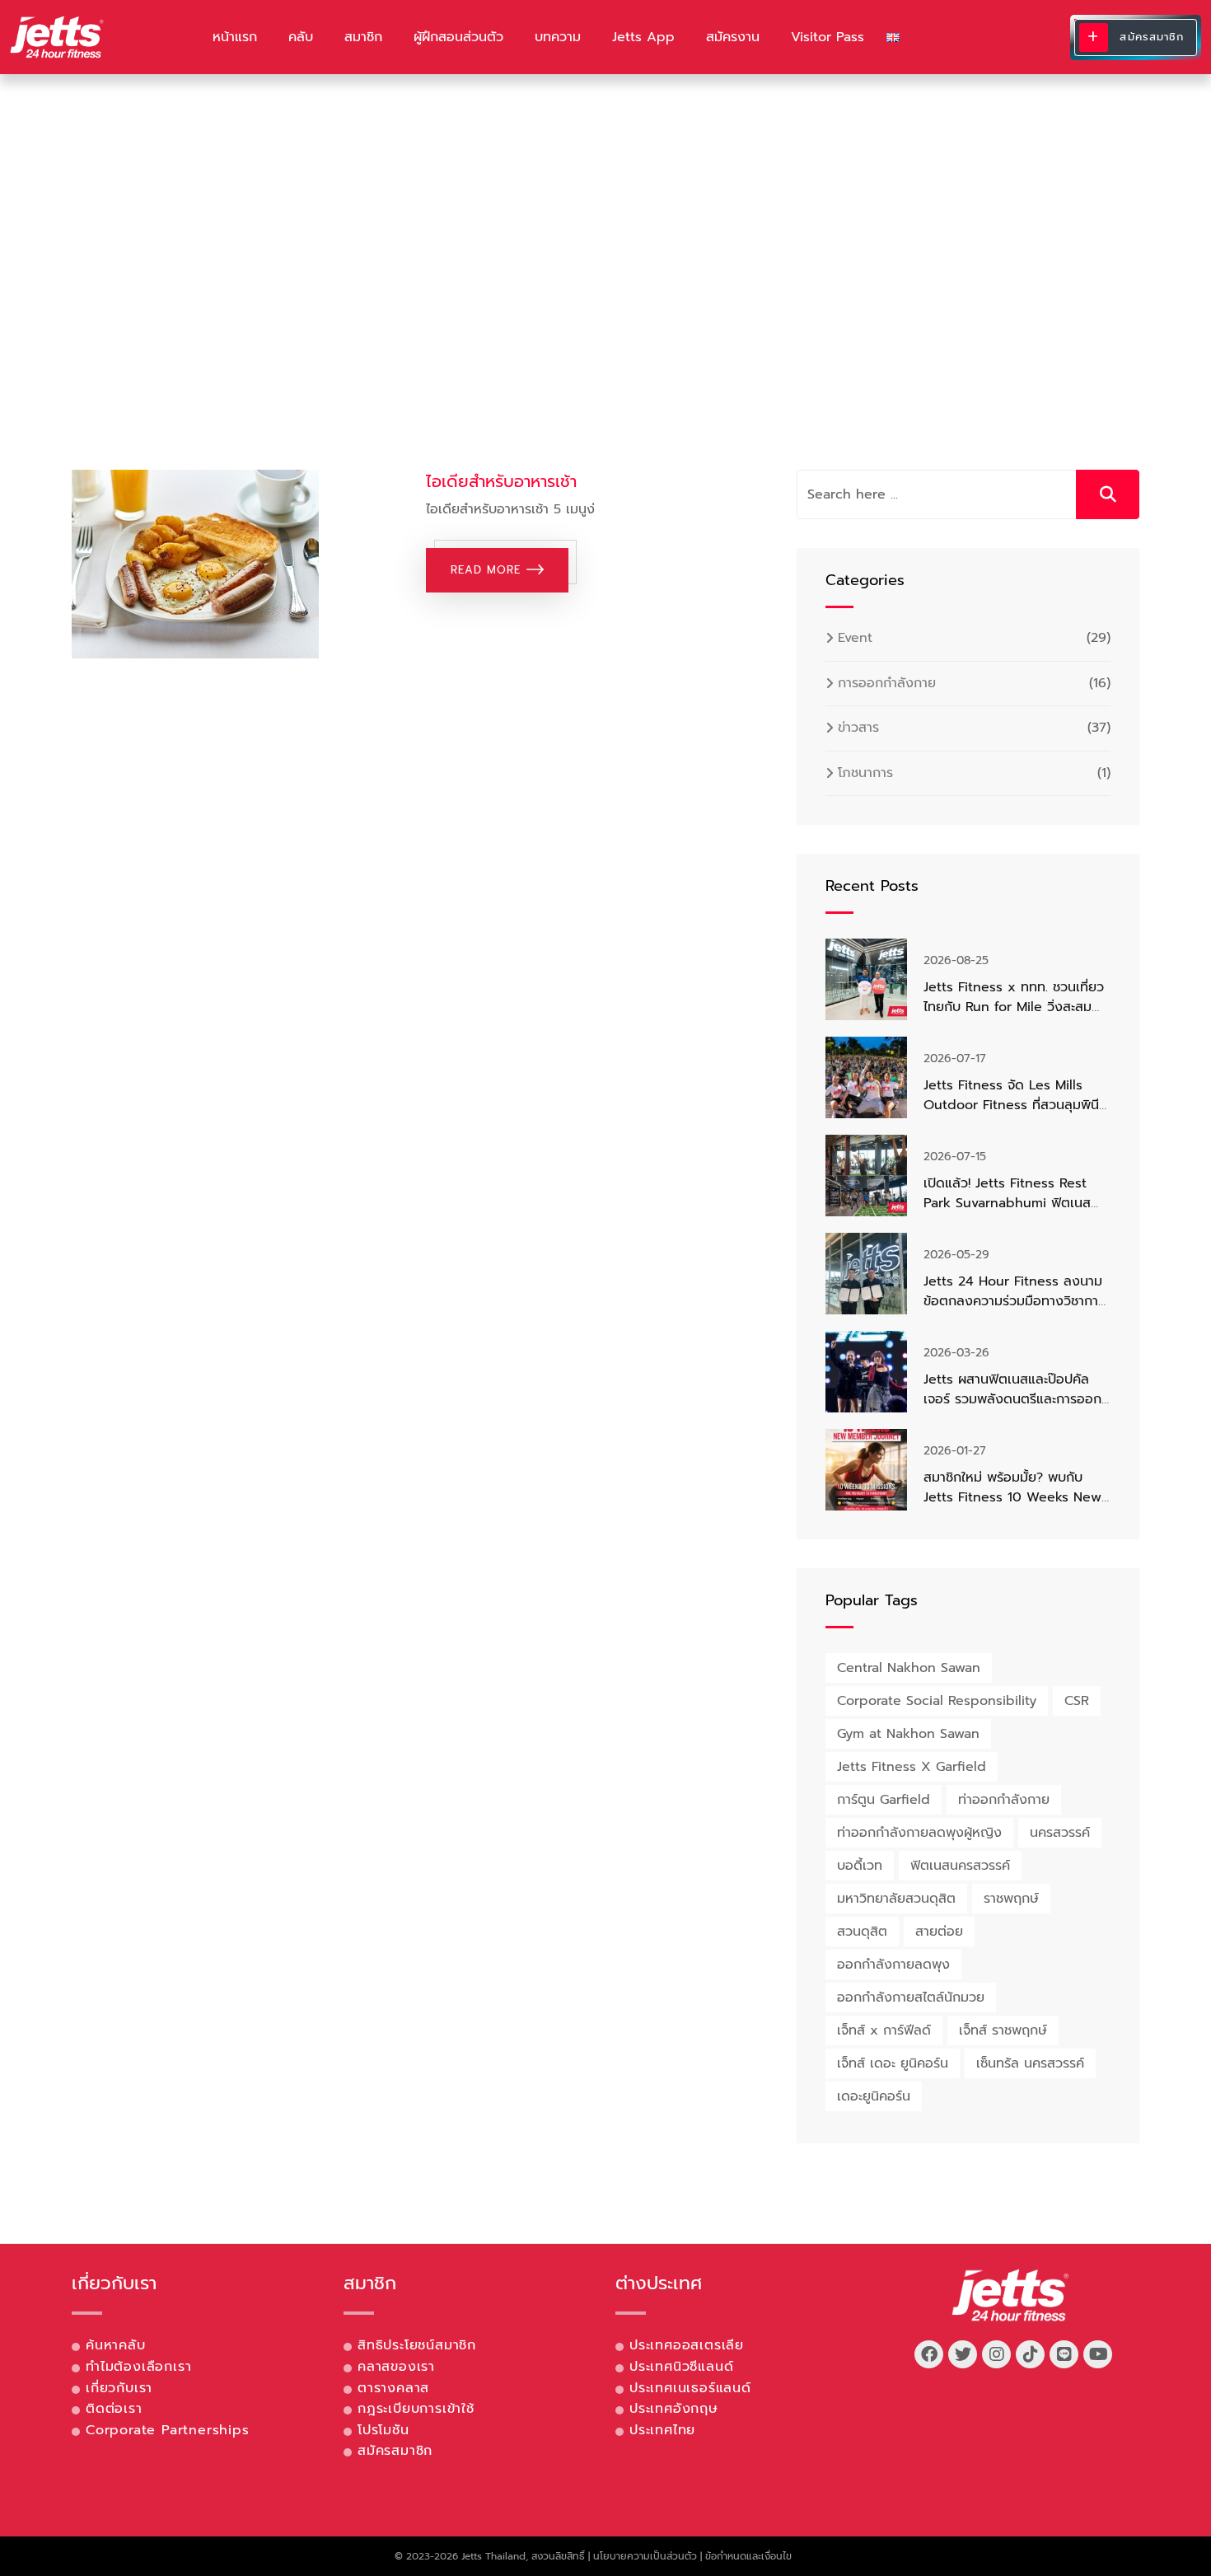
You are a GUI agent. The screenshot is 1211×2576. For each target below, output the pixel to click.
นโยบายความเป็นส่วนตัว (645, 2556)
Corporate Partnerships (168, 2430)
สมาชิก (363, 37)
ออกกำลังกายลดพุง (893, 1965)
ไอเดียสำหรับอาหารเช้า (501, 481)
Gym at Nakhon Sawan (908, 1734)
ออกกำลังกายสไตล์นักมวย (911, 1998)
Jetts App (643, 37)
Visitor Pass (828, 37)
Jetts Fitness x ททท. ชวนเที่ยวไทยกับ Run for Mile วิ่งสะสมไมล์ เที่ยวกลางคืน (1014, 1007)
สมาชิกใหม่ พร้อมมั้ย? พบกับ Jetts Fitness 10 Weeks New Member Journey (1012, 1497)
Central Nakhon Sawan (909, 1668)
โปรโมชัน (383, 2430)
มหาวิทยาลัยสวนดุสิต (896, 1899)
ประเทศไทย (662, 2430)
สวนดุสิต (862, 1932)
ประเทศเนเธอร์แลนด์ (690, 2388)
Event (855, 638)
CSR (1077, 1701)
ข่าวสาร (858, 728)
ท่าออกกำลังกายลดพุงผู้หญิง (919, 1833)
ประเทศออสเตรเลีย (687, 2345)
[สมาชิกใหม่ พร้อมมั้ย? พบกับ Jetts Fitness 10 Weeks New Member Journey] (866, 1470)
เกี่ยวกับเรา (119, 2388)
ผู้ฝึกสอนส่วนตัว (458, 37)
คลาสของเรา (396, 2367)
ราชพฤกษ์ (1011, 1899)
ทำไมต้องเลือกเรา (138, 2367)
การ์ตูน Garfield (884, 1800)
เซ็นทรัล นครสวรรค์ (1030, 2063)
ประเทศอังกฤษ (674, 2409)
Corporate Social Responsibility (937, 1701)
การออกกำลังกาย (887, 683)
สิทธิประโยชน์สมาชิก (417, 2345)
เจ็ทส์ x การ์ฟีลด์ (884, 2030)
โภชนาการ (865, 773)
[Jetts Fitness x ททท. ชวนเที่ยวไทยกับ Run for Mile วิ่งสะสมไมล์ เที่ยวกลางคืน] (866, 979)
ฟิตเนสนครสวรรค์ (960, 1866)
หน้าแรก (235, 37)
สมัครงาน (733, 37)
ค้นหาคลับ (116, 2345)
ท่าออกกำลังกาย (1004, 1800)
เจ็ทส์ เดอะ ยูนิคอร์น (893, 2063)
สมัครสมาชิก (395, 2451)
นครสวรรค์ (1060, 1833)
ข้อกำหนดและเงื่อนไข (748, 2556)
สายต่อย (939, 1932)
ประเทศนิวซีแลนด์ (681, 2367)
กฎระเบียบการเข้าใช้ (416, 2409)
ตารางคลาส (393, 2388)
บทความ (558, 37)
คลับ (301, 37)
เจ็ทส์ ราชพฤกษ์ (1003, 2030)
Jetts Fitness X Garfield (912, 1767)
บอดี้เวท (860, 1866)
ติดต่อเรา (114, 2409)
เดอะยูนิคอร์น (874, 2096)
